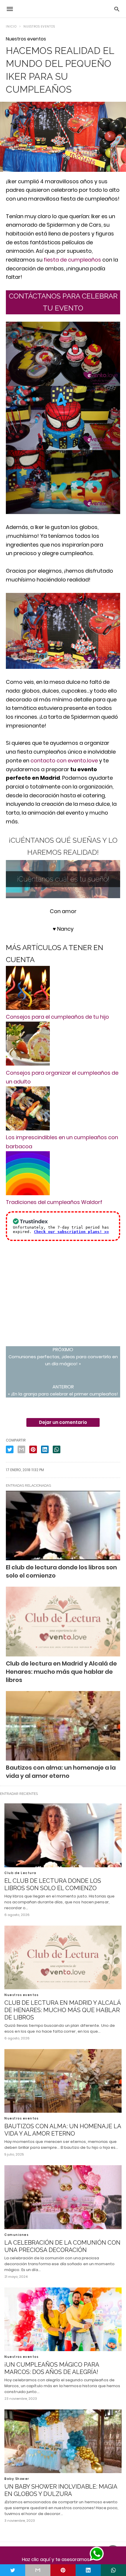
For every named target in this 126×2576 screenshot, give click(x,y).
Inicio (11, 27)
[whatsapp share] (113, 2570)
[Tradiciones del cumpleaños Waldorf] (28, 1193)
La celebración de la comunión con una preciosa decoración (62, 2246)
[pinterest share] (63, 2570)
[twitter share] (13, 2570)
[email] (38, 2570)
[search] (117, 9)
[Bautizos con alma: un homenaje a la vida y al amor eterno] (63, 1726)
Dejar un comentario (63, 1422)
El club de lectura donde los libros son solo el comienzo (53, 1884)
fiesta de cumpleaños (72, 260)
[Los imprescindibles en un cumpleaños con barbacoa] (28, 1128)
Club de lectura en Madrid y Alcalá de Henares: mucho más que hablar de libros (61, 1672)
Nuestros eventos (39, 27)
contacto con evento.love (64, 760)
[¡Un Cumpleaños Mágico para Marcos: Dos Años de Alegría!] (63, 2319)
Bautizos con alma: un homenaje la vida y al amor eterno (63, 2130)
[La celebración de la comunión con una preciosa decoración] (63, 2197)
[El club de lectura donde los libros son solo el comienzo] (63, 1526)
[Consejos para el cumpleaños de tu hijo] (28, 1008)
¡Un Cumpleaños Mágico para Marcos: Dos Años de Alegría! (52, 2368)
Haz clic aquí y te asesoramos (56, 2559)
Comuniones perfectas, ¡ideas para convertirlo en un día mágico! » (63, 1356)
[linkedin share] (88, 2570)
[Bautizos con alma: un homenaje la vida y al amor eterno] (63, 2081)
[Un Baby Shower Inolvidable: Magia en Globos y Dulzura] (63, 2441)
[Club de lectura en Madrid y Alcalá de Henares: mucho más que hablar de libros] (63, 1622)
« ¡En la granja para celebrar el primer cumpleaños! (63, 1390)
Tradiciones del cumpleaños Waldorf (54, 1202)
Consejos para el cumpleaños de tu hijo (57, 1017)
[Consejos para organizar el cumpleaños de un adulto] (28, 1064)
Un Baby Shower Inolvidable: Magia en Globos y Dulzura (61, 2490)
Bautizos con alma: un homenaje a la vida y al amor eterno (61, 1772)
